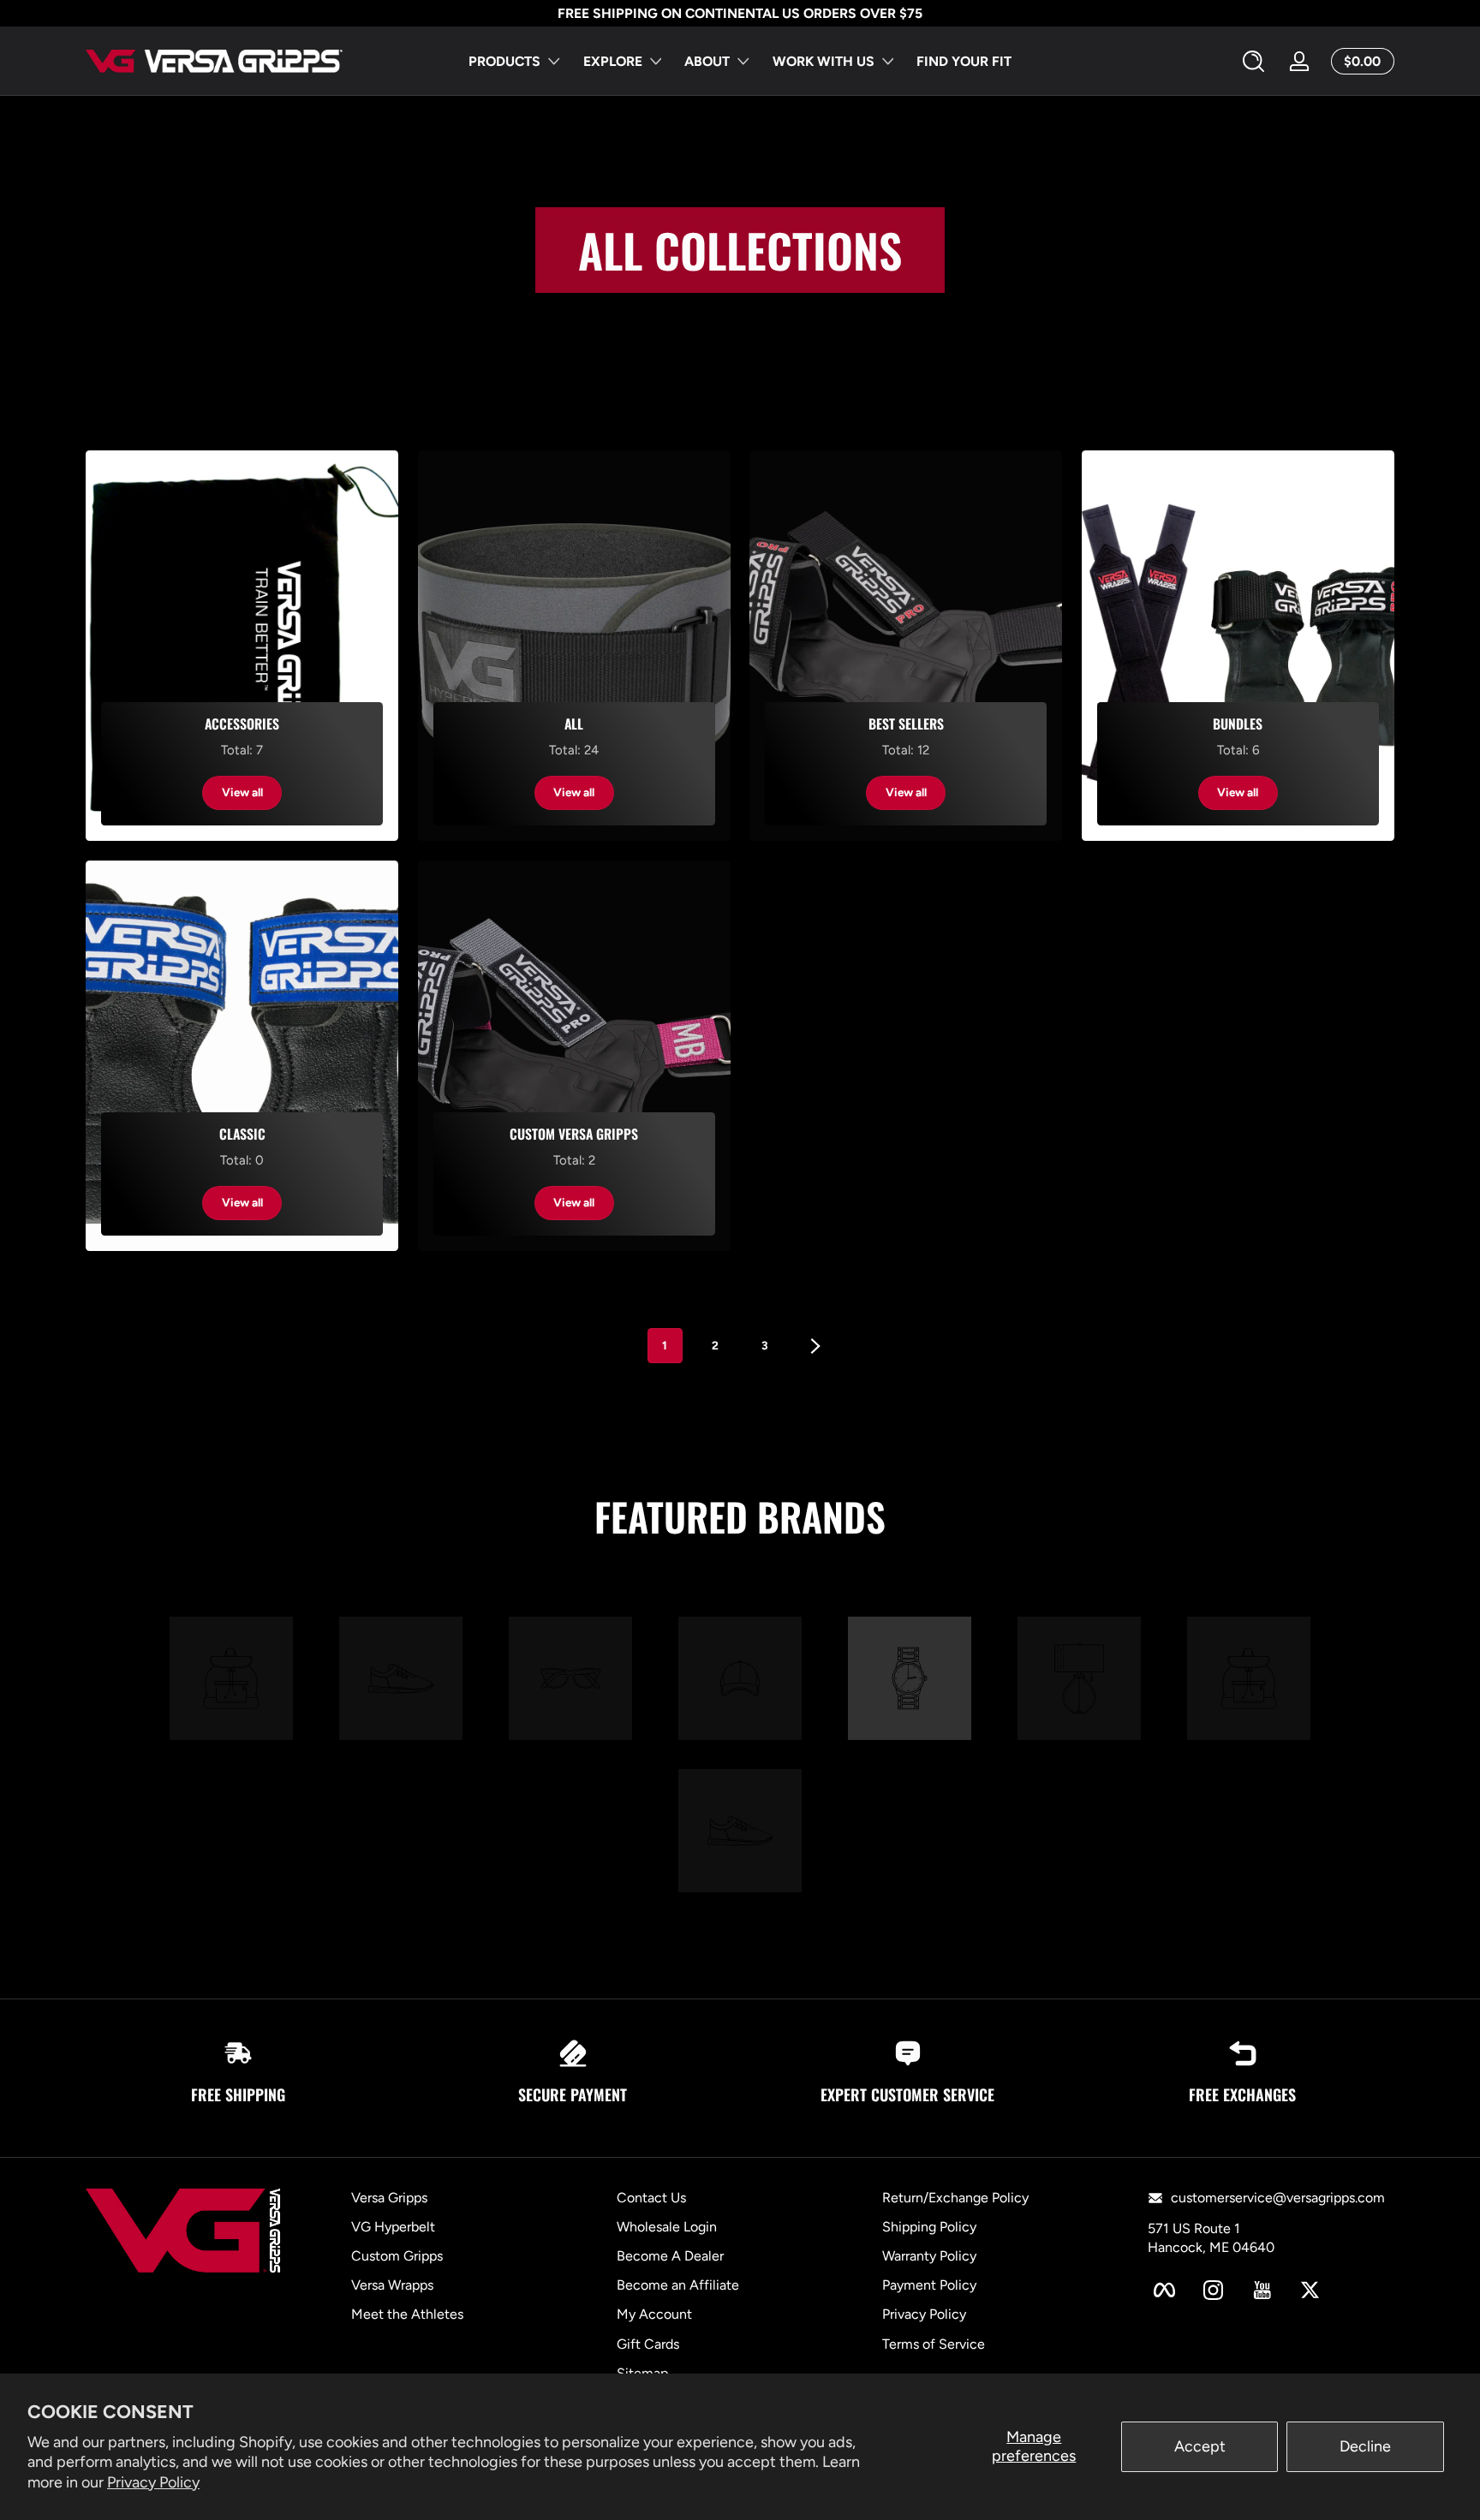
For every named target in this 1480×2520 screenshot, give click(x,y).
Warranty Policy (929, 2256)
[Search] (1253, 61)
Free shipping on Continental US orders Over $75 (740, 13)
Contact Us (651, 2198)
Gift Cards (648, 2344)
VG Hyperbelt (393, 2227)
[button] (1254, 62)
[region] (740, 14)
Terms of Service (934, 2344)
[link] (231, 1681)
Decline (1365, 2446)
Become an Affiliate (678, 2286)
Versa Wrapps (392, 2286)
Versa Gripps (389, 2198)
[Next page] (816, 1346)
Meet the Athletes (407, 2315)
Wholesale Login (667, 2227)
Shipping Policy (929, 2227)
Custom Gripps (397, 2256)
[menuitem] (490, 2198)
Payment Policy (929, 2286)
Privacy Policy (153, 2482)
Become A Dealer (670, 2256)
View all (242, 792)
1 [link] (665, 1345)
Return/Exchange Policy (955, 2198)
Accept (1200, 2446)
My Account (654, 2315)
